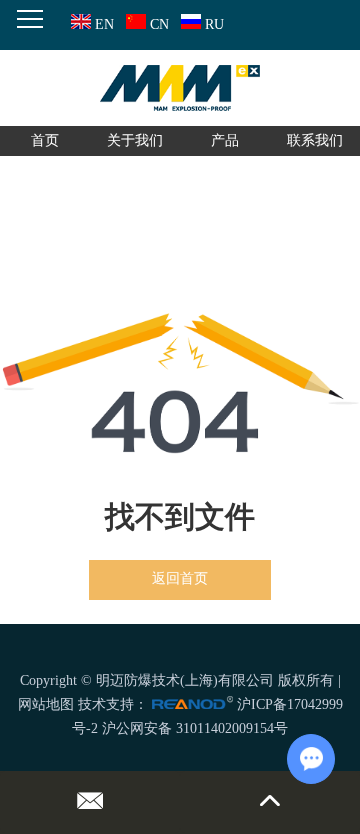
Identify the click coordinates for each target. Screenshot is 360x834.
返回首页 (180, 578)
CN (159, 24)
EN (104, 24)
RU (214, 24)
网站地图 (46, 704)
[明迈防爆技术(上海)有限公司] (180, 88)
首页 (45, 140)
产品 (225, 140)
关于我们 (135, 140)
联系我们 (315, 140)
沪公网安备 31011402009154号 (195, 728)
